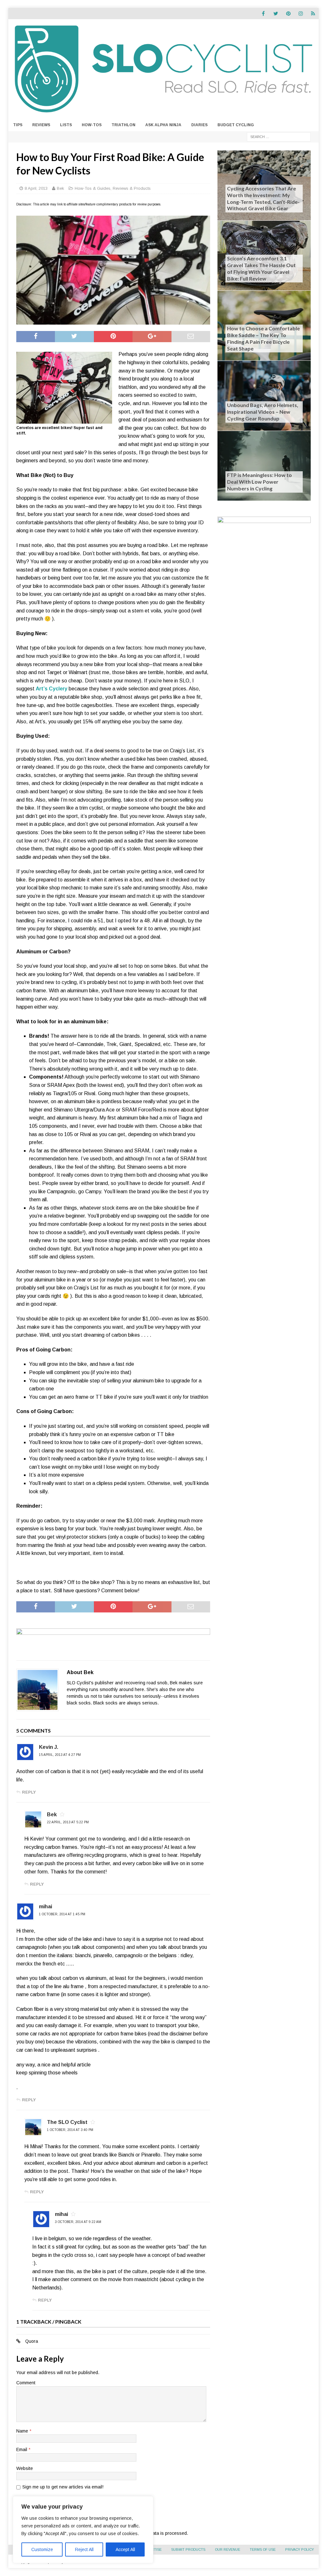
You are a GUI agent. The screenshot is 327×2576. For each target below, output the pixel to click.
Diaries (199, 125)
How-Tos (92, 125)
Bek (61, 188)
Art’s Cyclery (52, 689)
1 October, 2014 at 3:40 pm (70, 2130)
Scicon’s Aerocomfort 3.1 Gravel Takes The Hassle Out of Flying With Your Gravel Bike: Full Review (261, 268)
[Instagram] (301, 14)
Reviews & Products (132, 188)
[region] (83, 2530)
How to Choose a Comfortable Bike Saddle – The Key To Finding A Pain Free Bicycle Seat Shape (263, 338)
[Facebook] (263, 14)
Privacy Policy (300, 2549)
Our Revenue (228, 2549)
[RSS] (313, 14)
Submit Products (188, 2549)
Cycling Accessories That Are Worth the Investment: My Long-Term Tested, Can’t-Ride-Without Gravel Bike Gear (263, 198)
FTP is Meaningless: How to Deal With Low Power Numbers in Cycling (259, 482)
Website (25, 2468)
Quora (32, 2341)
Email (22, 2449)
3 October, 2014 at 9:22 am (78, 2222)
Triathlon (123, 125)
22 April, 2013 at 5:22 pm (68, 1822)
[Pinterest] (288, 14)
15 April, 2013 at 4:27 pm (60, 1755)
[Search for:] (279, 136)
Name (23, 2431)
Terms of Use (263, 2549)
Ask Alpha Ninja (163, 125)
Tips (18, 125)
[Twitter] (276, 14)
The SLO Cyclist (67, 2122)
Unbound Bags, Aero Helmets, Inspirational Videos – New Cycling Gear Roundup (263, 412)
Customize (42, 2549)
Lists (66, 125)
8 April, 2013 (36, 188)
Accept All (125, 2549)
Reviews (41, 125)
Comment (26, 2383)
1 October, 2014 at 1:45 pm (62, 1914)
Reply (29, 1792)
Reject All (84, 2549)
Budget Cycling (236, 125)
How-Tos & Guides (93, 188)
